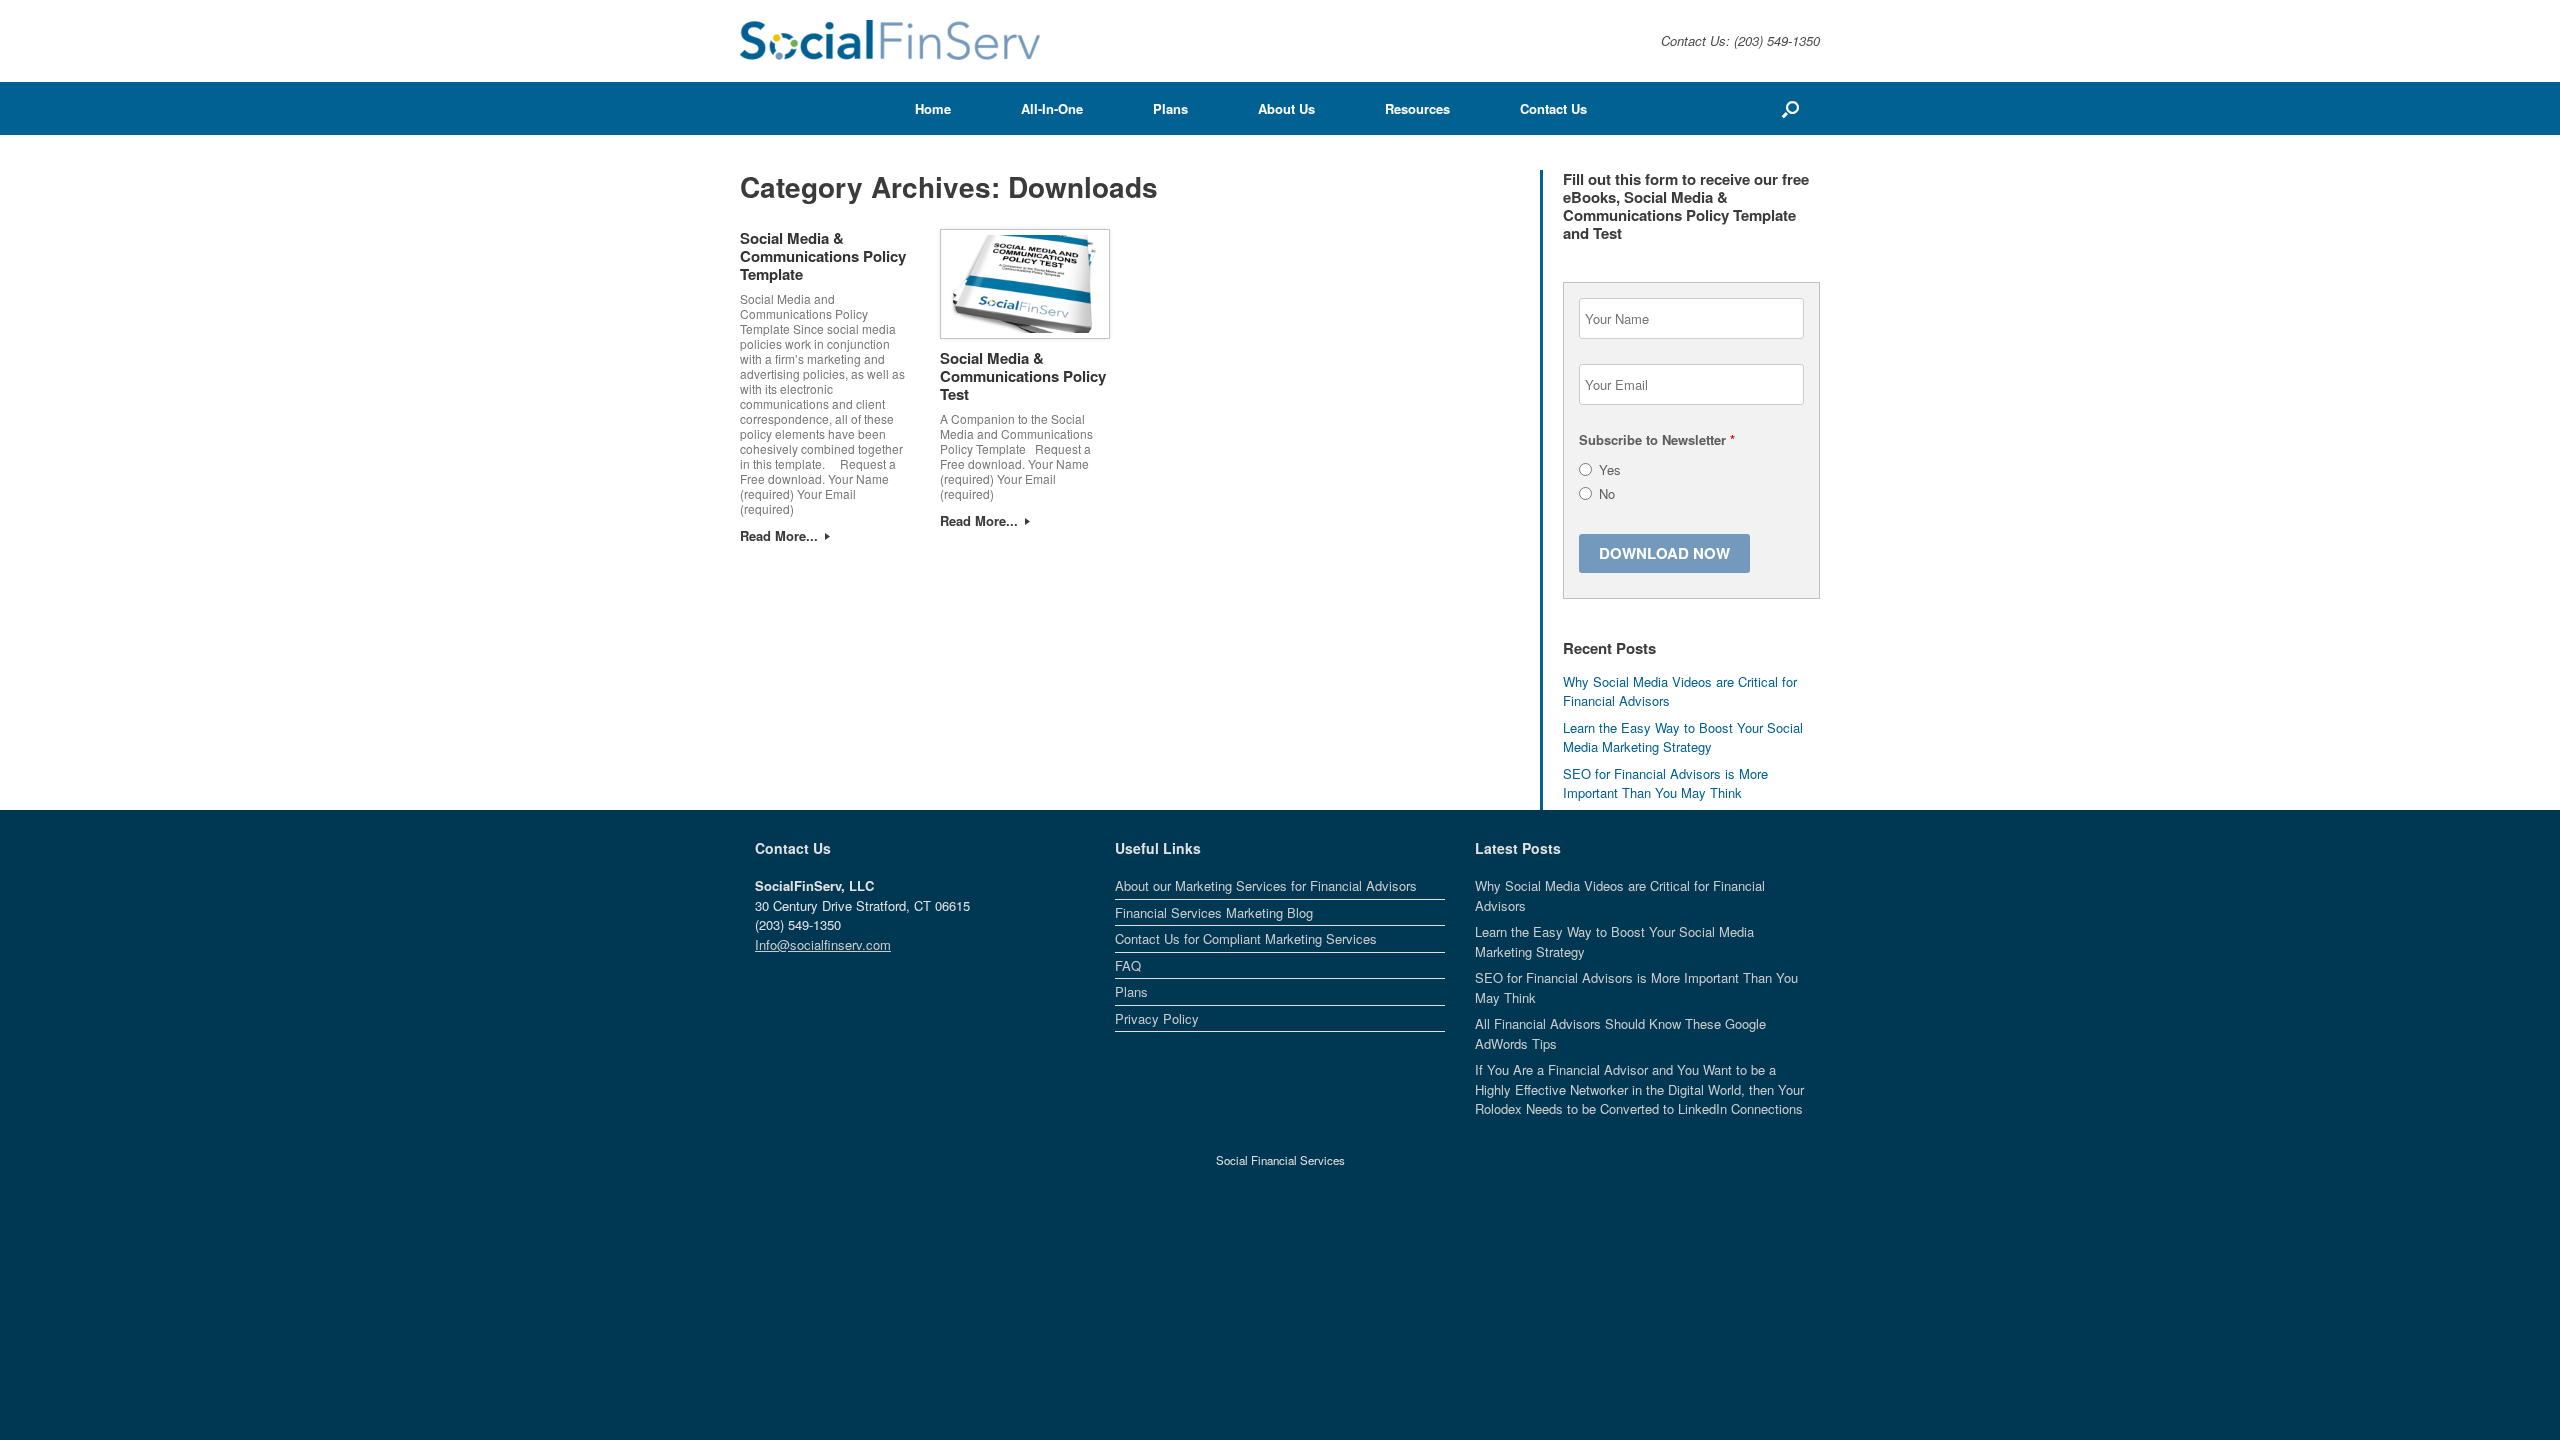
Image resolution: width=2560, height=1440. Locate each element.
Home (933, 108)
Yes (1610, 469)
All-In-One (1052, 108)
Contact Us (1553, 108)
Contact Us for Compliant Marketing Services (1246, 938)
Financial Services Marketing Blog (1214, 912)
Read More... (781, 535)
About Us (1286, 108)
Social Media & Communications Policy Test (1023, 376)
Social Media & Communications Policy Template (823, 256)
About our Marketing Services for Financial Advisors (1266, 885)
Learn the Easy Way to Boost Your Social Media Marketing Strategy (1683, 737)
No (1607, 493)
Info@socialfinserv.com (823, 944)
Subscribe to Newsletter (1657, 439)
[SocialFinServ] (890, 41)
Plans (1170, 108)
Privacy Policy (1157, 1018)
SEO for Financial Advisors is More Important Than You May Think (1665, 783)
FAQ (1128, 965)
